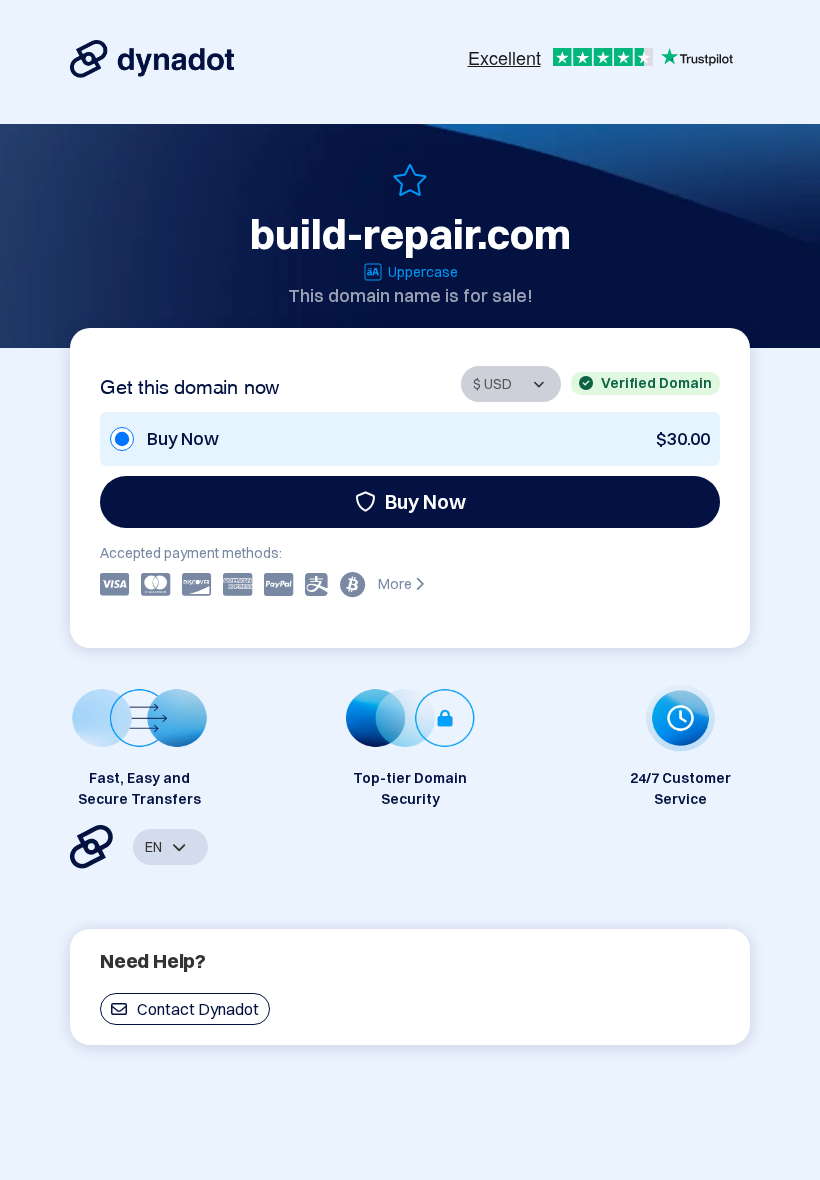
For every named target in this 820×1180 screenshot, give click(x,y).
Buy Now (425, 501)
